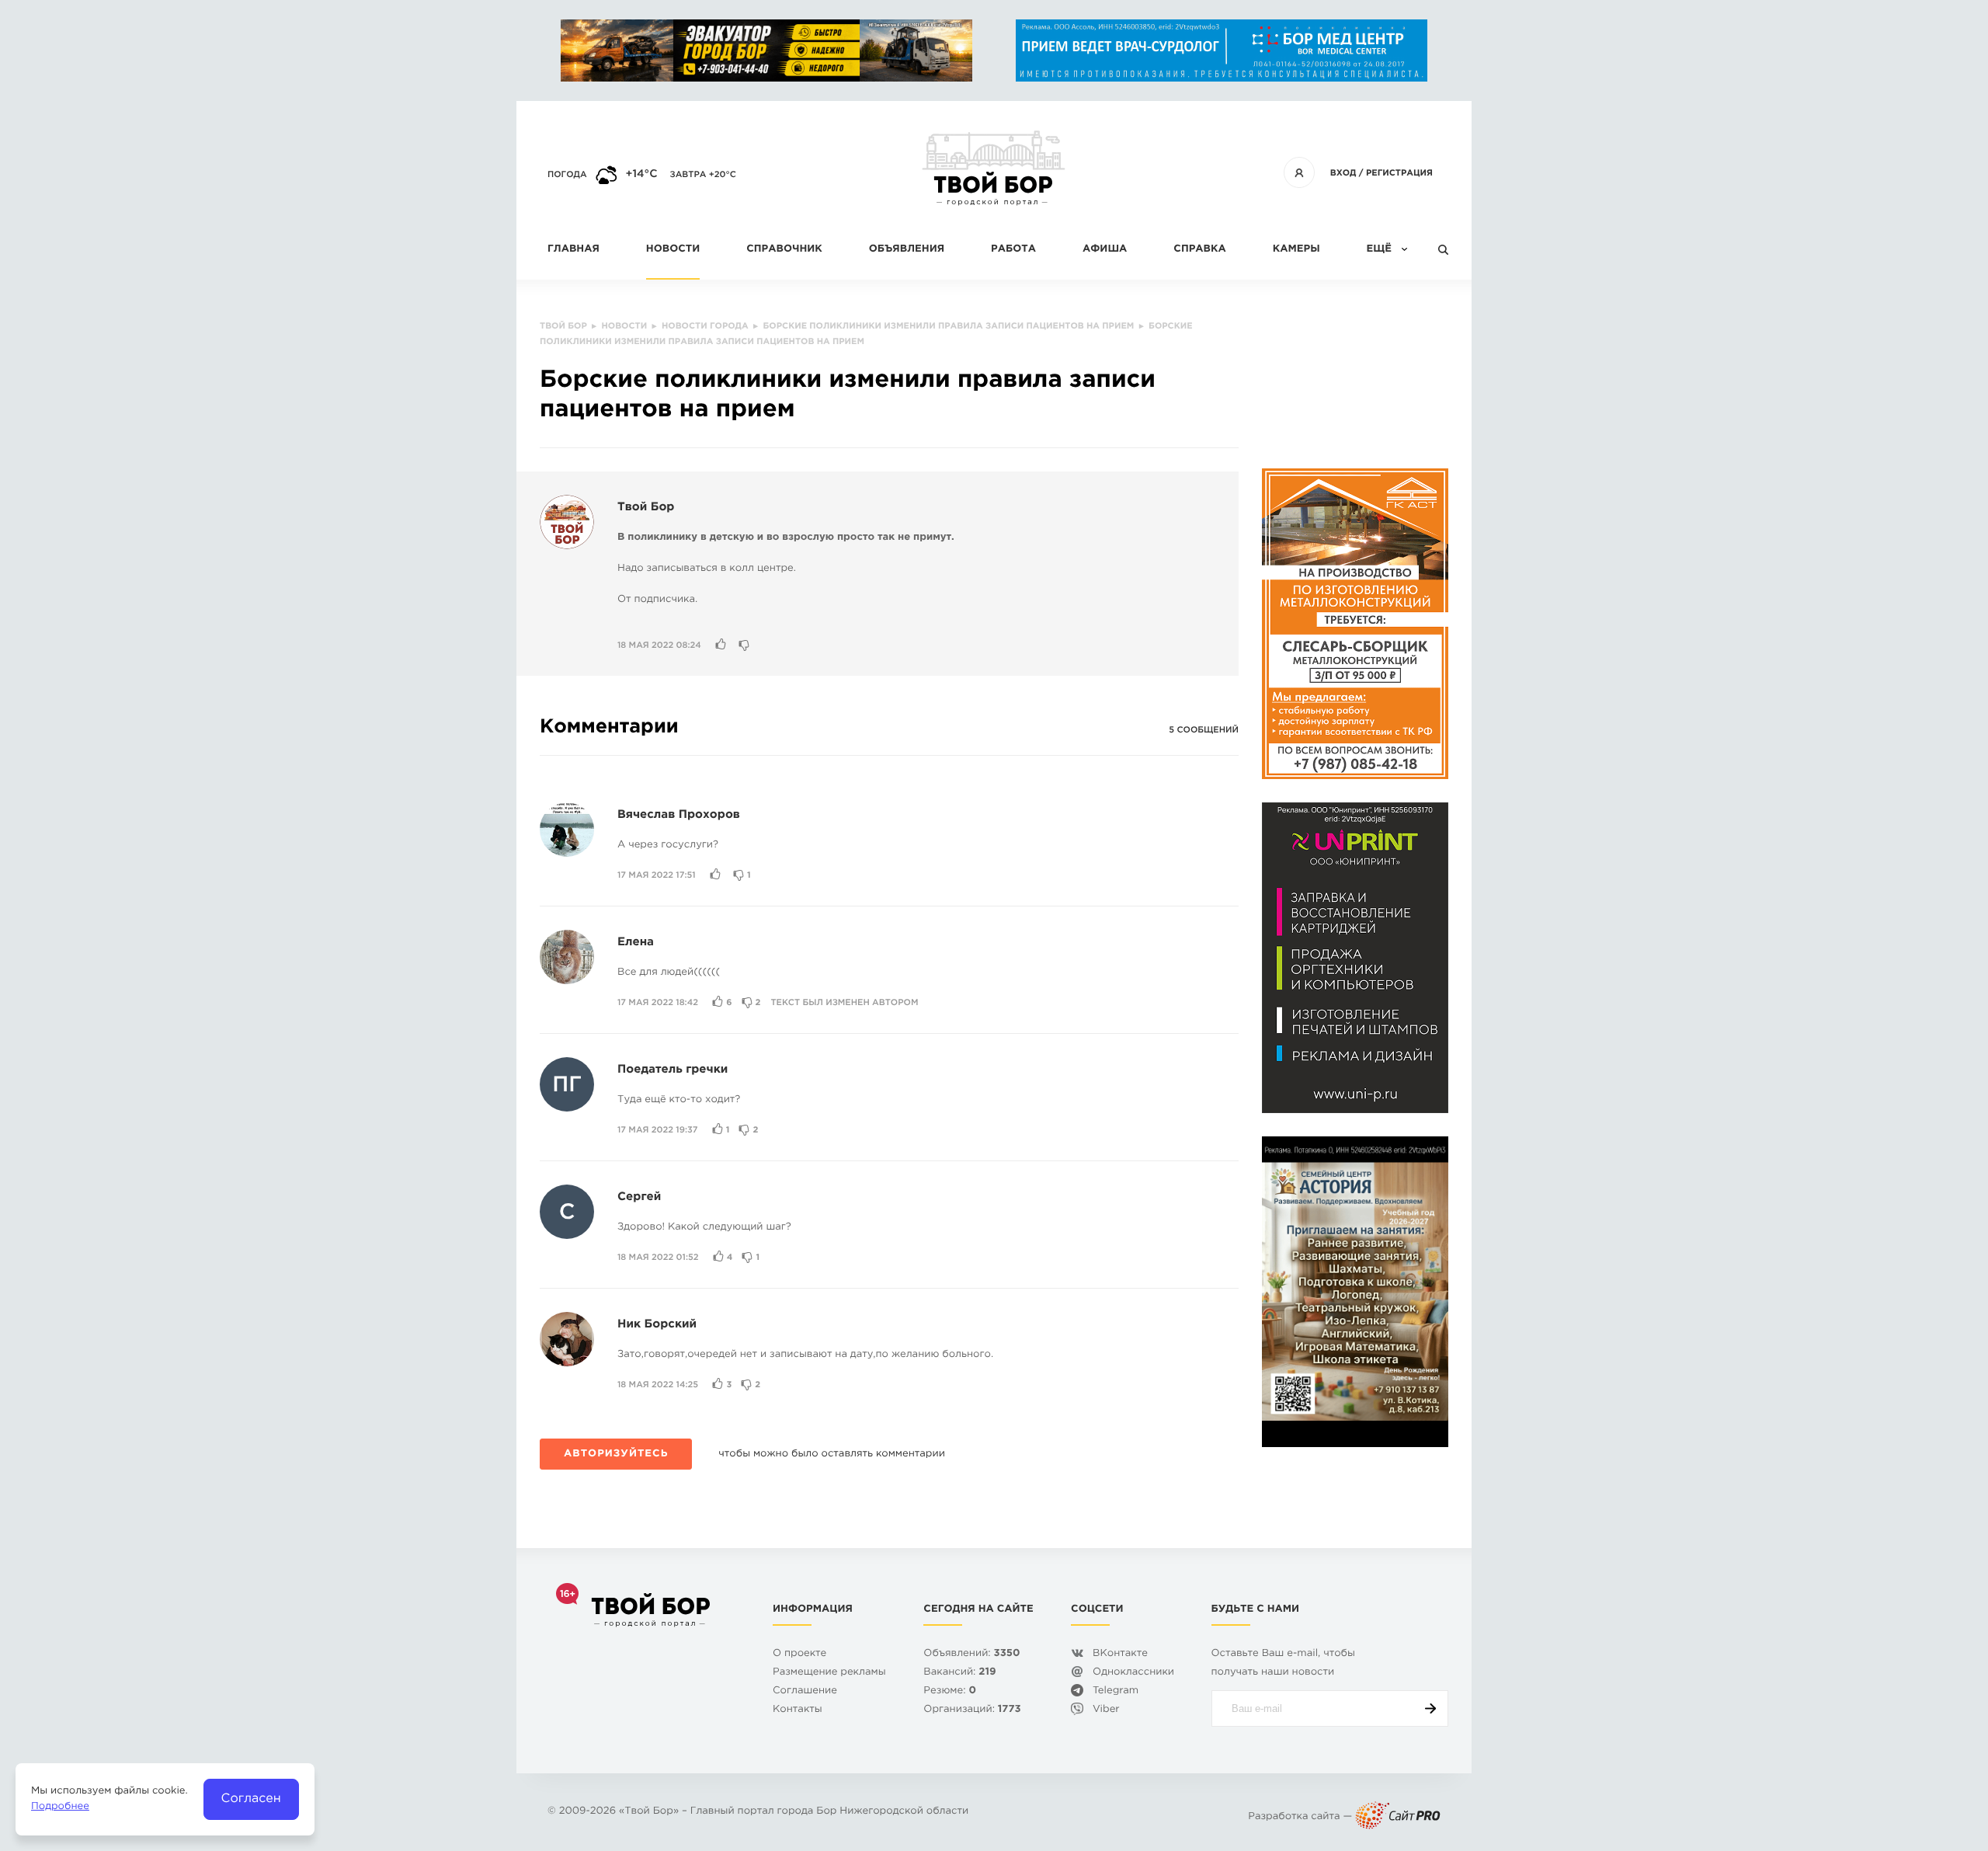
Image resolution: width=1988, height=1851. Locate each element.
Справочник (784, 250)
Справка (1199, 250)
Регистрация (1399, 173)
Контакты (798, 1710)
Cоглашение (805, 1691)
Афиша (1105, 250)
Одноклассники (1133, 1673)
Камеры (1296, 250)
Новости (673, 250)
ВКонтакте (1120, 1654)
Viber (1106, 1710)
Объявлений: (971, 1654)
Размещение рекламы (829, 1673)
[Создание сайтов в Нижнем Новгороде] (1398, 1817)
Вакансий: (959, 1673)
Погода (567, 175)
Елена (636, 943)
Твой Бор (646, 508)
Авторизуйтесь (616, 1454)
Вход (1343, 173)
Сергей (639, 1197)
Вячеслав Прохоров (679, 815)
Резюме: (950, 1691)
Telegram (1116, 1691)
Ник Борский (657, 1325)
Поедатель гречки (673, 1070)
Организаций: (972, 1710)
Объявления (907, 250)
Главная (573, 250)
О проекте (799, 1654)
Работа (1013, 250)
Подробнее (60, 1807)
